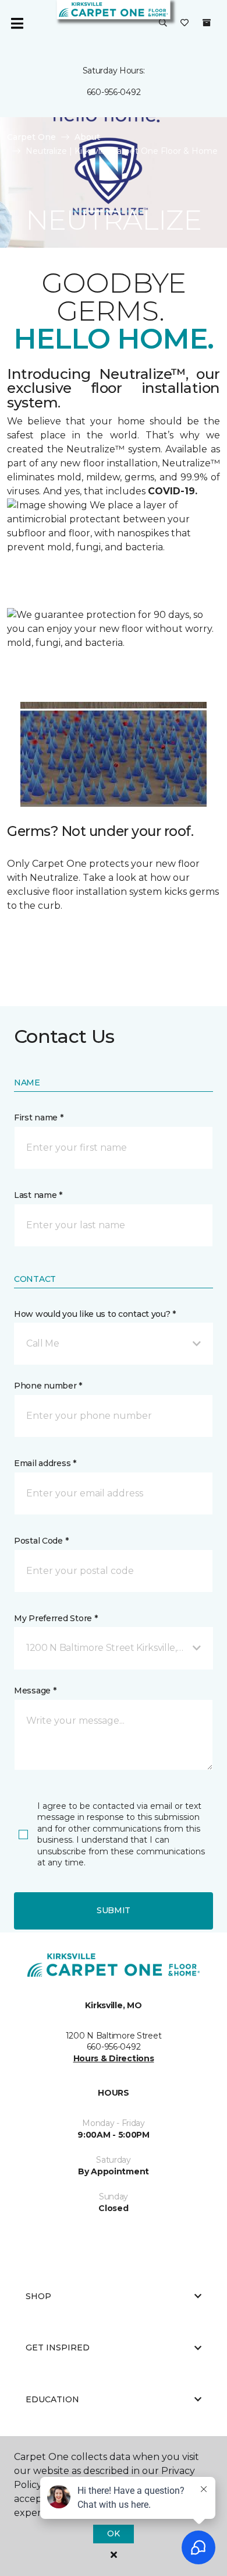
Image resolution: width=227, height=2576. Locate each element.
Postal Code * (41, 1541)
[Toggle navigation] (17, 23)
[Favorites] (185, 23)
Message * (35, 1691)
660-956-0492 (114, 92)
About (87, 137)
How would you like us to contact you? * (95, 1314)
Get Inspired (58, 2347)
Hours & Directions (114, 2058)
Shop (38, 2296)
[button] (163, 23)
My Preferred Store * (56, 1618)
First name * (39, 1117)
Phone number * (48, 1386)
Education (52, 2399)
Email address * (45, 1463)
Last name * (38, 1195)
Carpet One (31, 137)
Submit (114, 1910)
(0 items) (207, 23)
